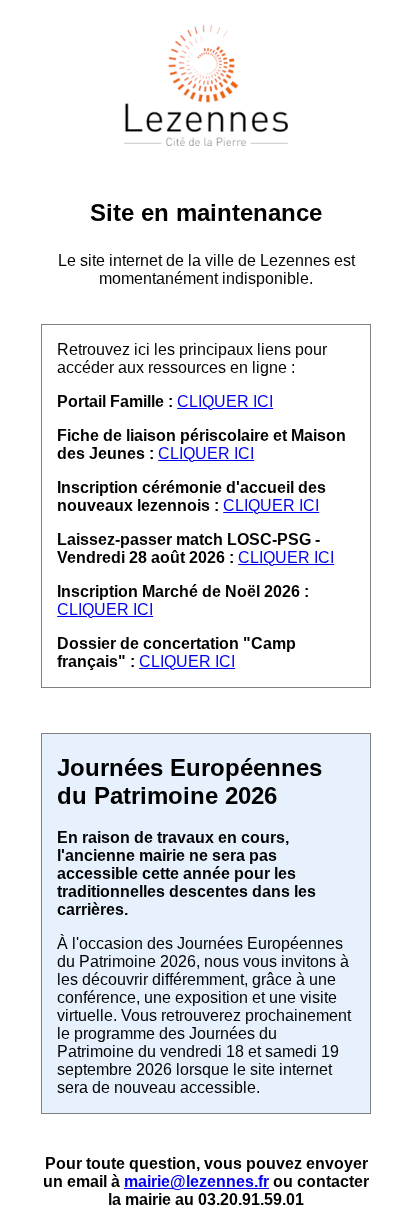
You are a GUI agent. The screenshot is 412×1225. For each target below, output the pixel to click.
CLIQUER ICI (225, 401)
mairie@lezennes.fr (196, 1181)
